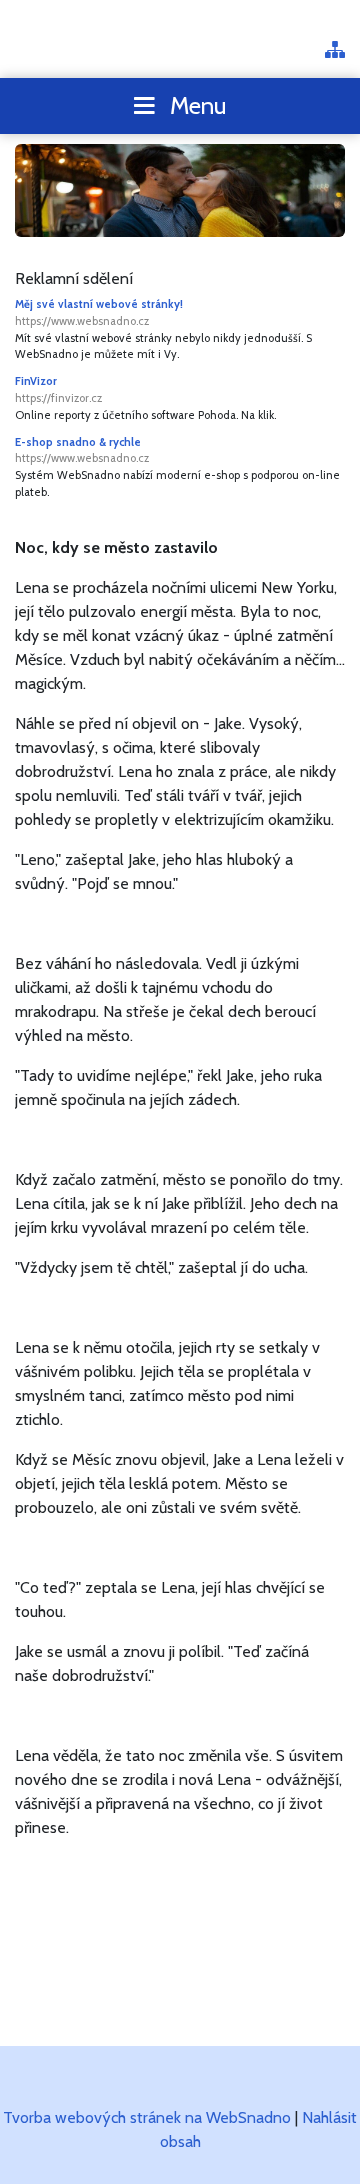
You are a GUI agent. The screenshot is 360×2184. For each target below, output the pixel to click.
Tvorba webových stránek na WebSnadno (147, 2117)
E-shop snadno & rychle (82, 450)
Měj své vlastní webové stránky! (99, 312)
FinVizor (58, 389)
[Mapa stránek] (335, 51)
